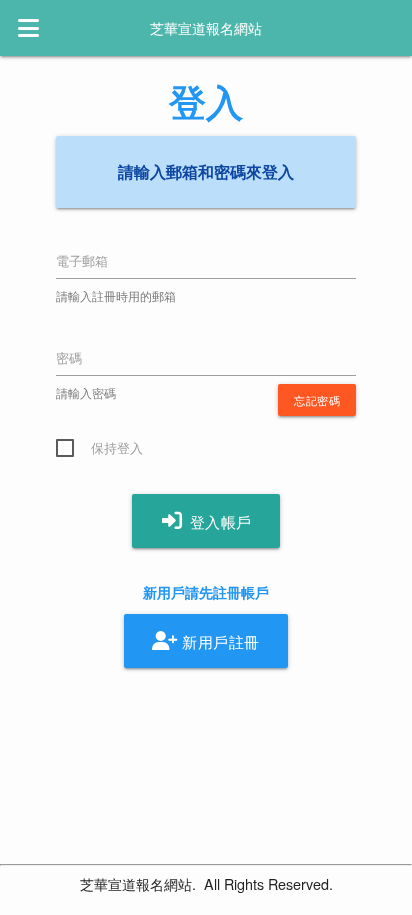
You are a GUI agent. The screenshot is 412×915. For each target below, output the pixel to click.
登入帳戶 (218, 522)
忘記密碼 (317, 400)
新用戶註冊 (219, 641)
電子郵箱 (82, 261)
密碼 (69, 358)
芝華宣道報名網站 (206, 28)
